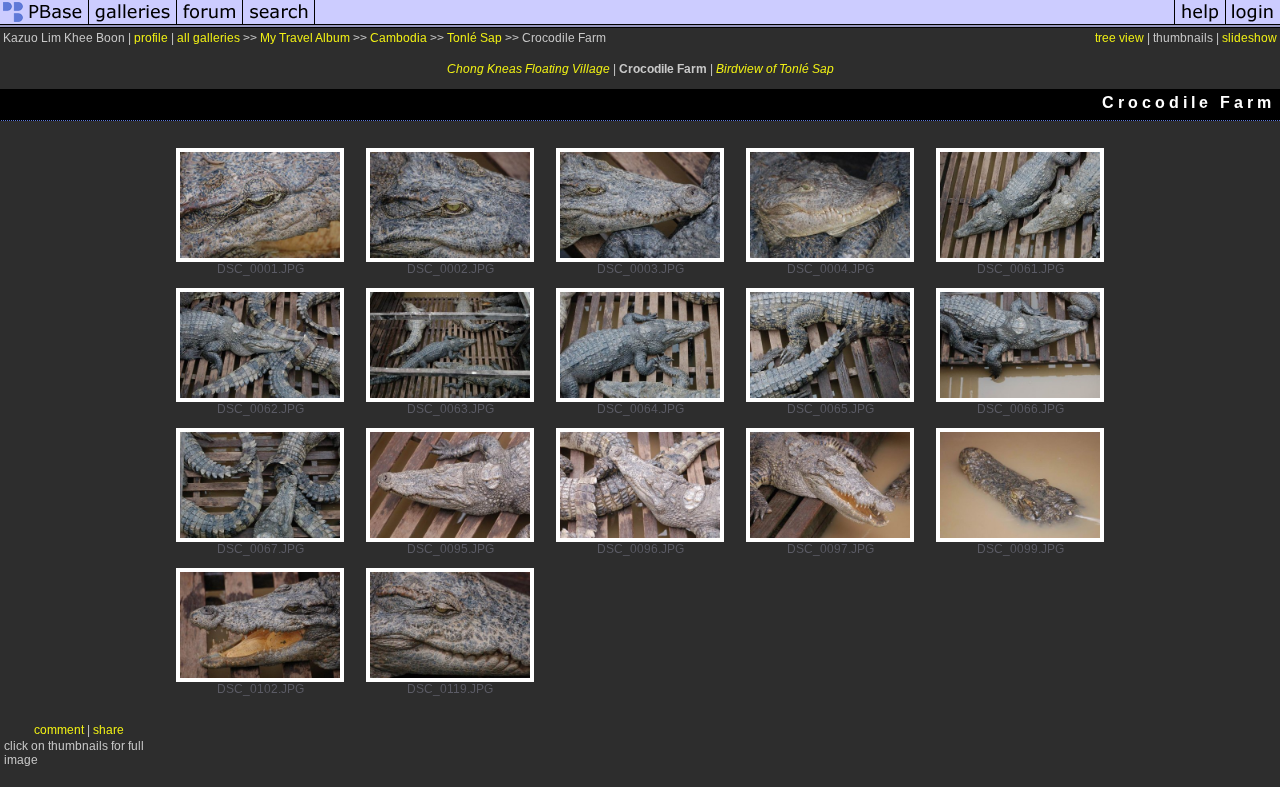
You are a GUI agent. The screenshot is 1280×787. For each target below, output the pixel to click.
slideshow (1249, 38)
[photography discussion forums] (210, 24)
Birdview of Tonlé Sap (775, 69)
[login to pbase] (1253, 24)
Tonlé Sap (474, 38)
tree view (1119, 38)
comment (59, 730)
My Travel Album (305, 38)
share (108, 730)
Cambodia (398, 38)
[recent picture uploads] (133, 24)
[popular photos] (744, 24)
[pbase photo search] (279, 24)
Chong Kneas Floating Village (528, 69)
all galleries (208, 38)
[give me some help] (1200, 24)
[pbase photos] (44, 24)
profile (151, 38)
